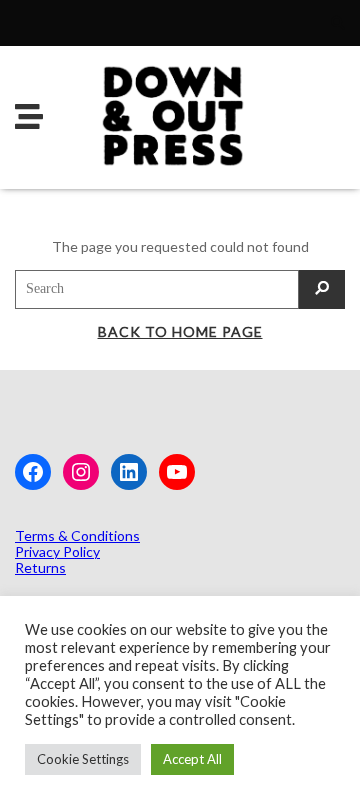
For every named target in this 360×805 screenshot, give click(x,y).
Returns (40, 567)
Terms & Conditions (77, 535)
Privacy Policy (57, 551)
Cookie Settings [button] (83, 759)
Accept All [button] (192, 759)
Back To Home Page (180, 331)
